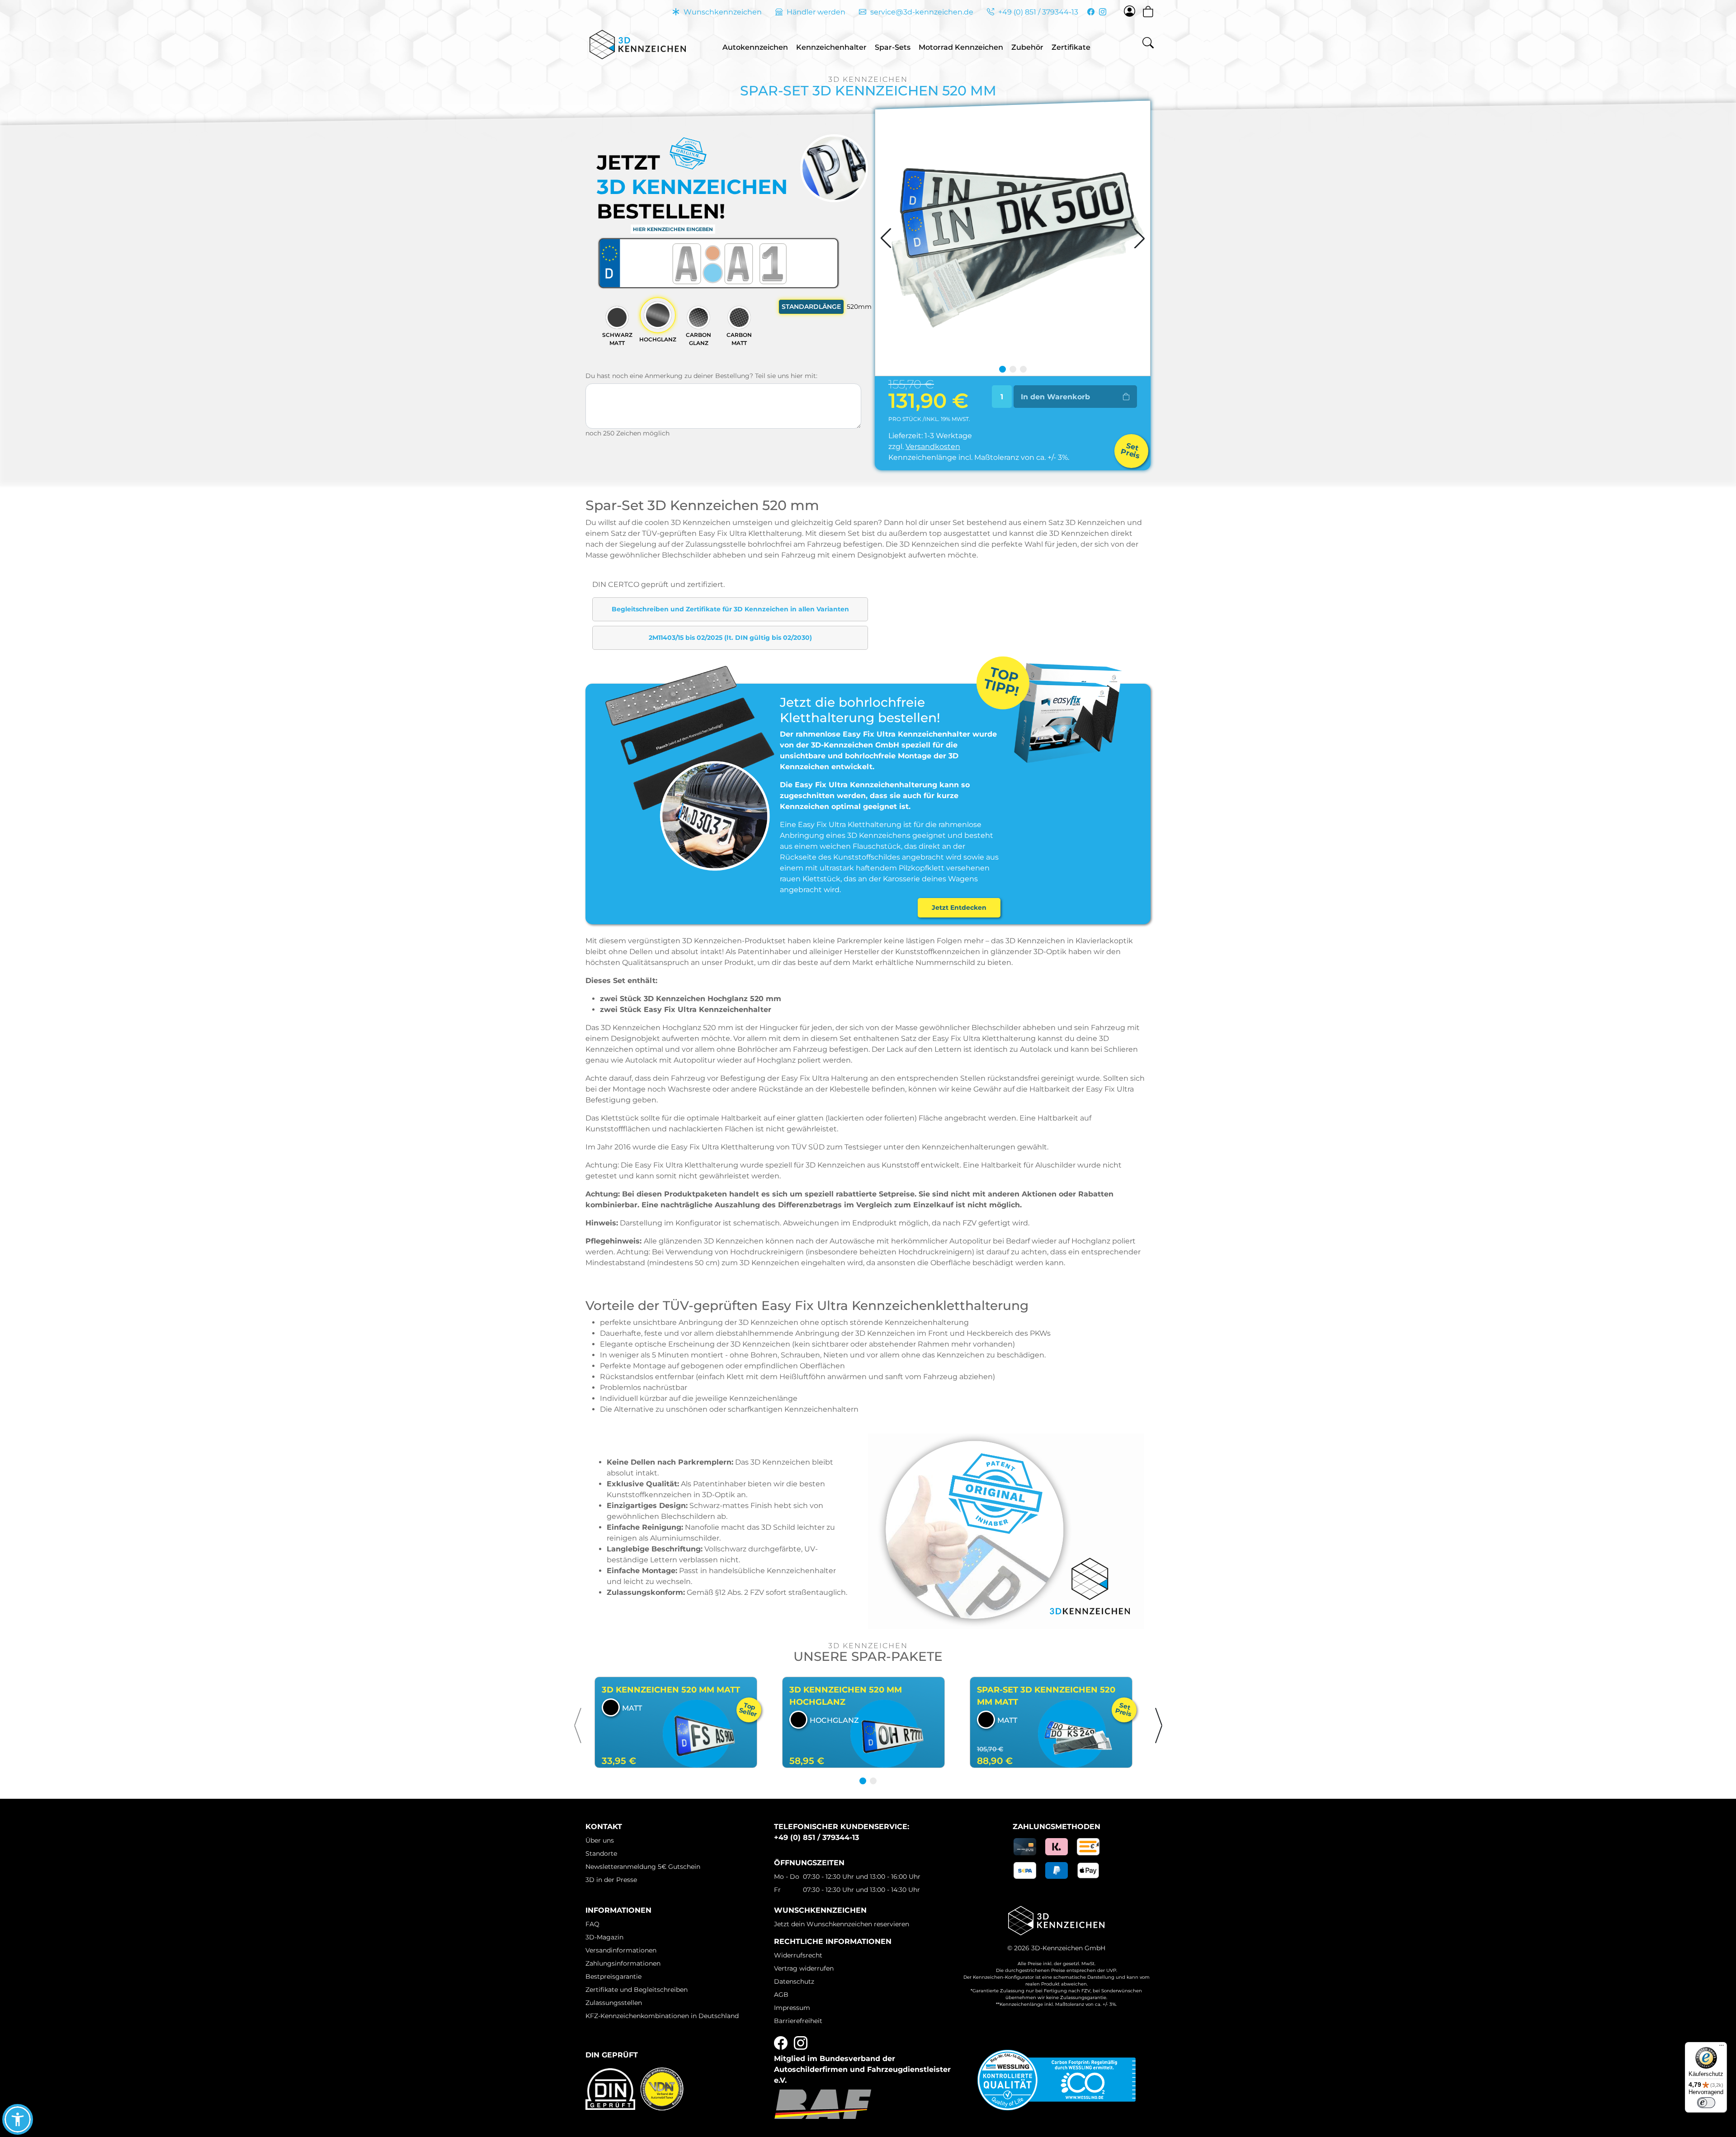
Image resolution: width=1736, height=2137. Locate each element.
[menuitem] (755, 45)
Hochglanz (658, 339)
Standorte (601, 1853)
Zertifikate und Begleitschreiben (637, 1990)
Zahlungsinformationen (623, 1963)
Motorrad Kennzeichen (961, 47)
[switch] (1706, 2103)
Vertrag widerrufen (804, 1968)
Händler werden (815, 12)
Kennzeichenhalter (831, 47)
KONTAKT (604, 1827)
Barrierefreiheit (798, 2021)
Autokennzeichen (755, 47)
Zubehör (1027, 47)
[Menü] (1722, 2047)
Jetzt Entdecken (959, 908)
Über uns (600, 1840)
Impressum (792, 2008)
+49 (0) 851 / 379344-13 (1037, 12)
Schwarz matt (617, 339)
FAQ (592, 1924)
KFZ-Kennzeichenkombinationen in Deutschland (662, 2016)
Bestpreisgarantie (613, 1976)
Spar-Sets (893, 47)
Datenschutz (794, 1981)
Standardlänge (813, 307)
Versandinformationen (621, 1950)
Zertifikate (1071, 47)
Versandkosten (933, 447)
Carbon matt (739, 339)
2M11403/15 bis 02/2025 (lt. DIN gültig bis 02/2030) (730, 638)
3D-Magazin (604, 1937)
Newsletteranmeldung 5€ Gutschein (643, 1867)
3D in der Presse (611, 1880)
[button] (578, 1726)
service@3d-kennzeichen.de (921, 12)
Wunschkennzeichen (722, 12)
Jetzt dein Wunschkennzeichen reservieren (842, 1924)
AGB (781, 1995)
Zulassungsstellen (614, 2003)
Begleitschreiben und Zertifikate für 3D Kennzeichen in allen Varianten (730, 609)
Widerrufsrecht (798, 1955)
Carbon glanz (698, 339)
